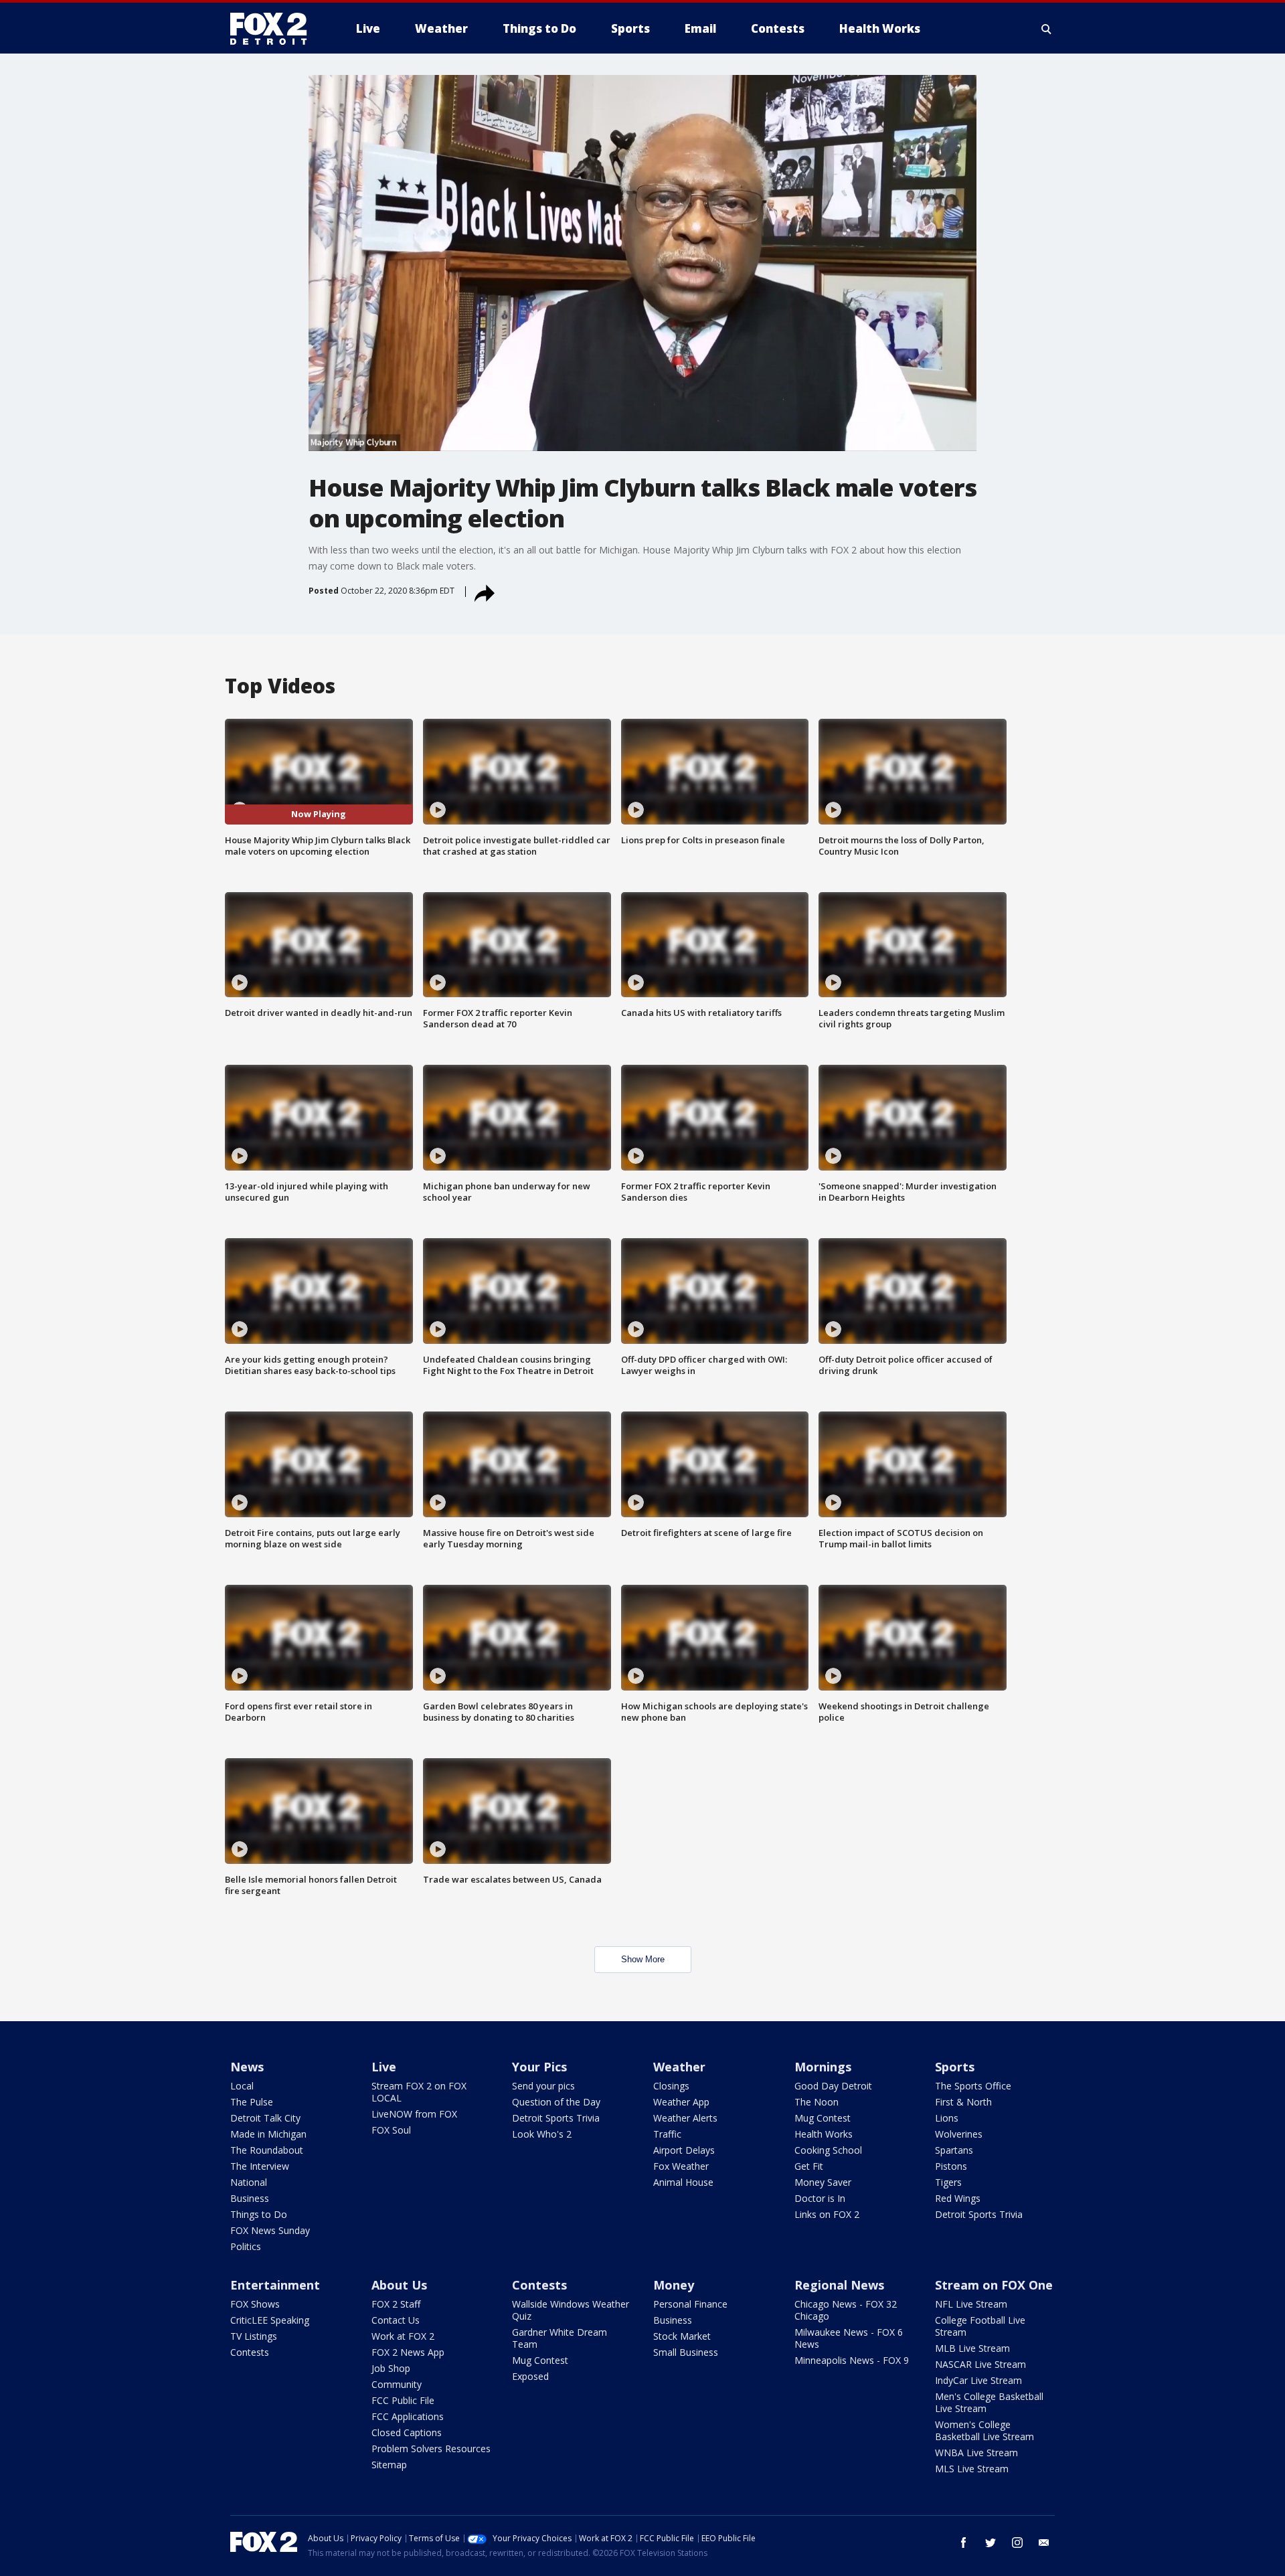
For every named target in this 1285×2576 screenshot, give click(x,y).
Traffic (667, 2134)
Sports (955, 2067)
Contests (250, 2352)
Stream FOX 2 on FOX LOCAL (419, 2092)
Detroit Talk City (265, 2118)
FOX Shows (255, 2304)
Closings (671, 2086)
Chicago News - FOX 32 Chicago (846, 2310)
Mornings (823, 2067)
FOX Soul (391, 2130)
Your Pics (539, 2067)
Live (384, 2067)
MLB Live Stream (972, 2348)
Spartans (954, 2150)
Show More (643, 1959)
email (1044, 2543)
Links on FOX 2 (827, 2214)
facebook (964, 2543)
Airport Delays (684, 2150)
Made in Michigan (268, 2134)
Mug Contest (823, 2118)
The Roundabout (267, 2150)
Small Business (686, 2352)
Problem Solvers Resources (431, 2449)
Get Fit (809, 2166)
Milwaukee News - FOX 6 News (849, 2338)
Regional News (839, 2285)
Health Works (824, 2134)
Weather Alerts (685, 2118)
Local (242, 2086)
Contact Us (396, 2320)
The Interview (260, 2166)
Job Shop (391, 2368)
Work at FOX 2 (403, 2336)
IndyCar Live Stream (978, 2380)
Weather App (681, 2102)
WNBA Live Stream (976, 2453)
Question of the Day (556, 2102)
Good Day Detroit (833, 2086)
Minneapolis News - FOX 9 (852, 2360)
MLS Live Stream (972, 2469)
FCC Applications (408, 2416)
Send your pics (543, 2086)
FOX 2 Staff (396, 2304)
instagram (1017, 2543)
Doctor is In (820, 2198)
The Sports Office (973, 2086)
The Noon (817, 2102)
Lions (947, 2118)
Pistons (951, 2166)
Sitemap (389, 2465)
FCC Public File (403, 2400)
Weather (679, 2067)
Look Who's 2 (542, 2134)
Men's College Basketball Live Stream (989, 2402)
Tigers (948, 2182)
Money (674, 2285)
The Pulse (252, 2102)
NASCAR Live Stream (980, 2364)
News (247, 2067)
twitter (991, 2543)
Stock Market (682, 2336)
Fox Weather (681, 2166)
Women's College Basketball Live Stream (984, 2430)
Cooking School (828, 2150)
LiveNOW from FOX (414, 2114)
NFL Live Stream (971, 2304)
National (249, 2182)
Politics (246, 2246)
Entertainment (275, 2285)
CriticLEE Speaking (270, 2320)
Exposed (530, 2376)
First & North (963, 2102)
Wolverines (959, 2134)
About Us (399, 2285)
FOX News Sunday (270, 2230)
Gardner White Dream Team (560, 2338)
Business (250, 2198)
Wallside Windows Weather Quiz (571, 2310)
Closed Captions (407, 2432)
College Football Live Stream (980, 2326)
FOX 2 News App (408, 2352)
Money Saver (823, 2182)
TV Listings (254, 2336)
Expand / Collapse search (1047, 29)
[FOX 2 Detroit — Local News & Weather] (274, 29)
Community (397, 2384)
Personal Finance (690, 2304)
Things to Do (259, 2214)
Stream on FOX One (994, 2285)
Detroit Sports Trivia (556, 2118)
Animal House (683, 2182)
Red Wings (958, 2198)
